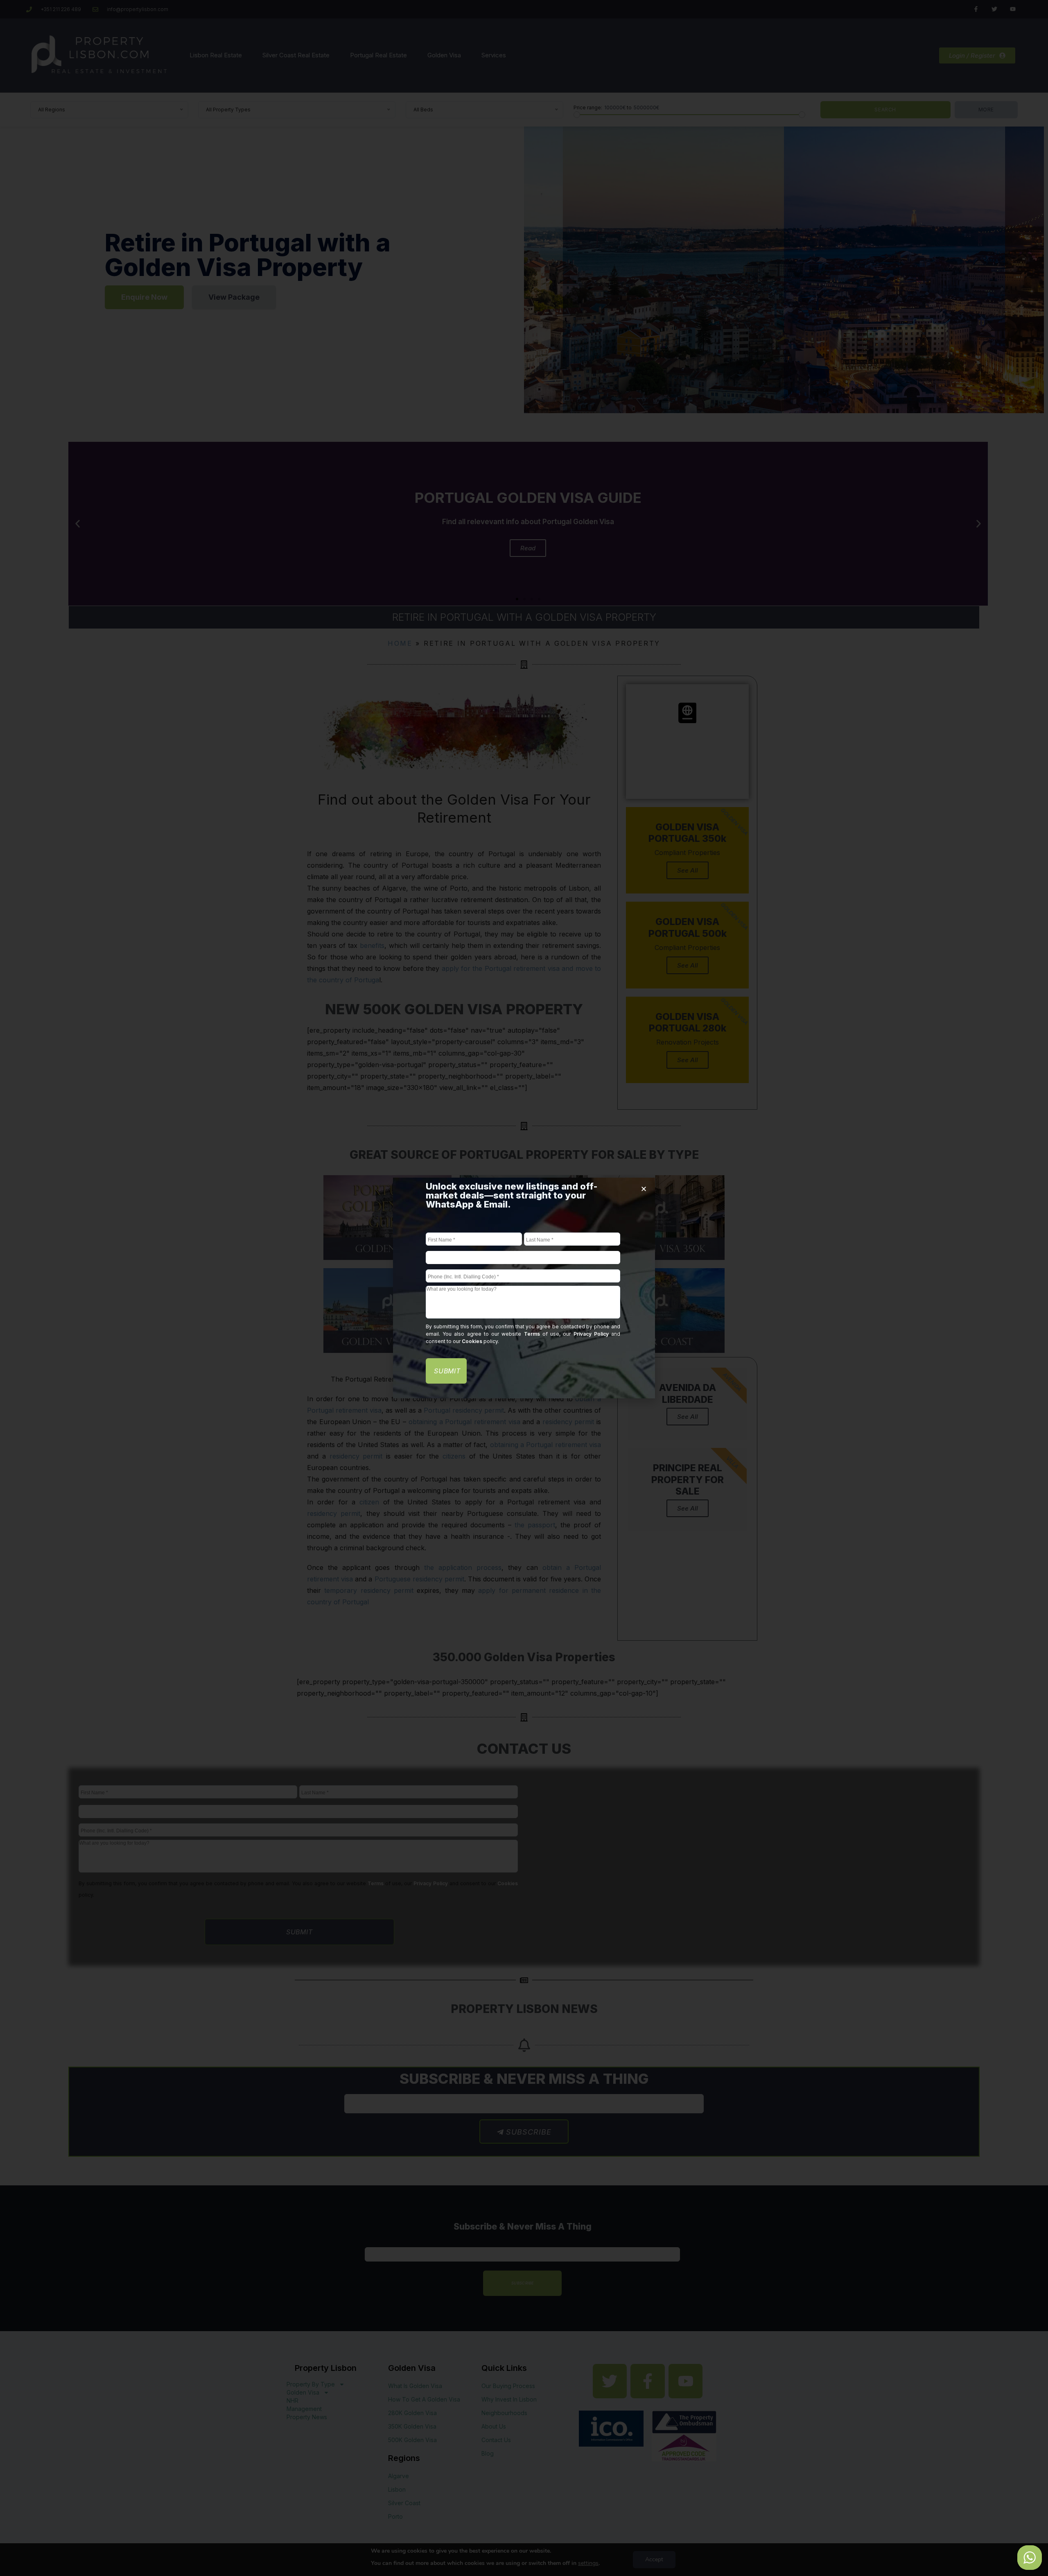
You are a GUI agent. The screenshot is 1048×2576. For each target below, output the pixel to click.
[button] (644, 1189)
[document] (524, 1288)
